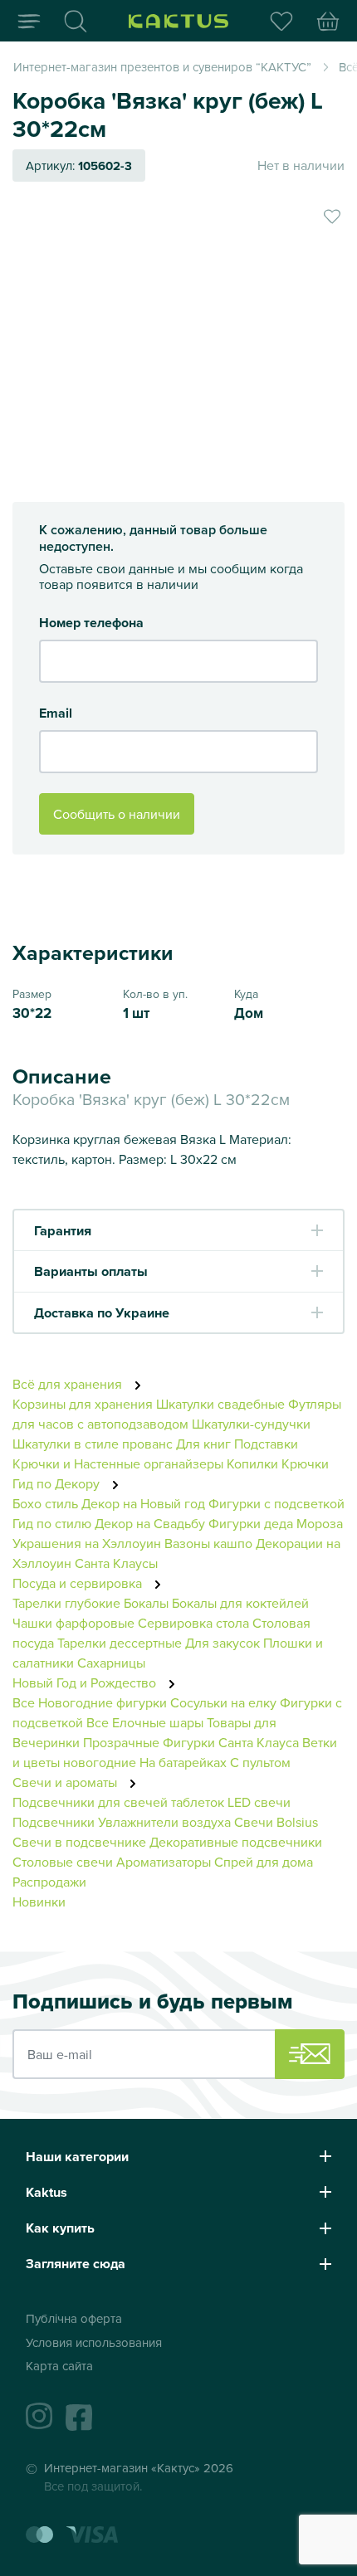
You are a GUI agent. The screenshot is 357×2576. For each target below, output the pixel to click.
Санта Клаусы (116, 1563)
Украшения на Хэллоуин (87, 1543)
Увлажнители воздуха (164, 1822)
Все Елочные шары (145, 1722)
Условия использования (94, 2342)
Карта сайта (59, 2366)
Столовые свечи (63, 1862)
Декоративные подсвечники (236, 1842)
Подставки (266, 1444)
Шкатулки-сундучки (251, 1424)
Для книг (203, 1444)
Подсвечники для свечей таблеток (118, 1802)
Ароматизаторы (164, 1862)
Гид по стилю (52, 1523)
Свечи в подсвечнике (79, 1842)
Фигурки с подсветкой (276, 1503)
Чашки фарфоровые (73, 1623)
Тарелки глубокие (66, 1603)
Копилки (252, 1463)
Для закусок (223, 1643)
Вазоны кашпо (208, 1543)
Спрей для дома (264, 1862)
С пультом (260, 1762)
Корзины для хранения (83, 1404)
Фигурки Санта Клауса (231, 1742)
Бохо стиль (45, 1503)
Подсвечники (54, 1822)
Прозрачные (121, 1742)
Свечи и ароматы (66, 1782)
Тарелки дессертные (120, 1643)
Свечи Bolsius (276, 1822)
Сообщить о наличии (117, 814)
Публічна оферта (74, 2318)
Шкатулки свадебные (220, 1404)
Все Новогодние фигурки (90, 1702)
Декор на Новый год (143, 1503)
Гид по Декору (58, 1483)
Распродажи (49, 1882)
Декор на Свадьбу (150, 1523)
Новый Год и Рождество (86, 1682)
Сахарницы (111, 1663)
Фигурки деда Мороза (276, 1523)
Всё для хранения (69, 1384)
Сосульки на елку (223, 1702)
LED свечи (259, 1802)
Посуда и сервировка (79, 1583)
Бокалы (146, 1603)
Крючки (305, 1463)
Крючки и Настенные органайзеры (118, 1463)
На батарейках (183, 1762)
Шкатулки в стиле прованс (93, 1444)
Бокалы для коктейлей (240, 1603)
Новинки (39, 1902)
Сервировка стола (193, 1623)
